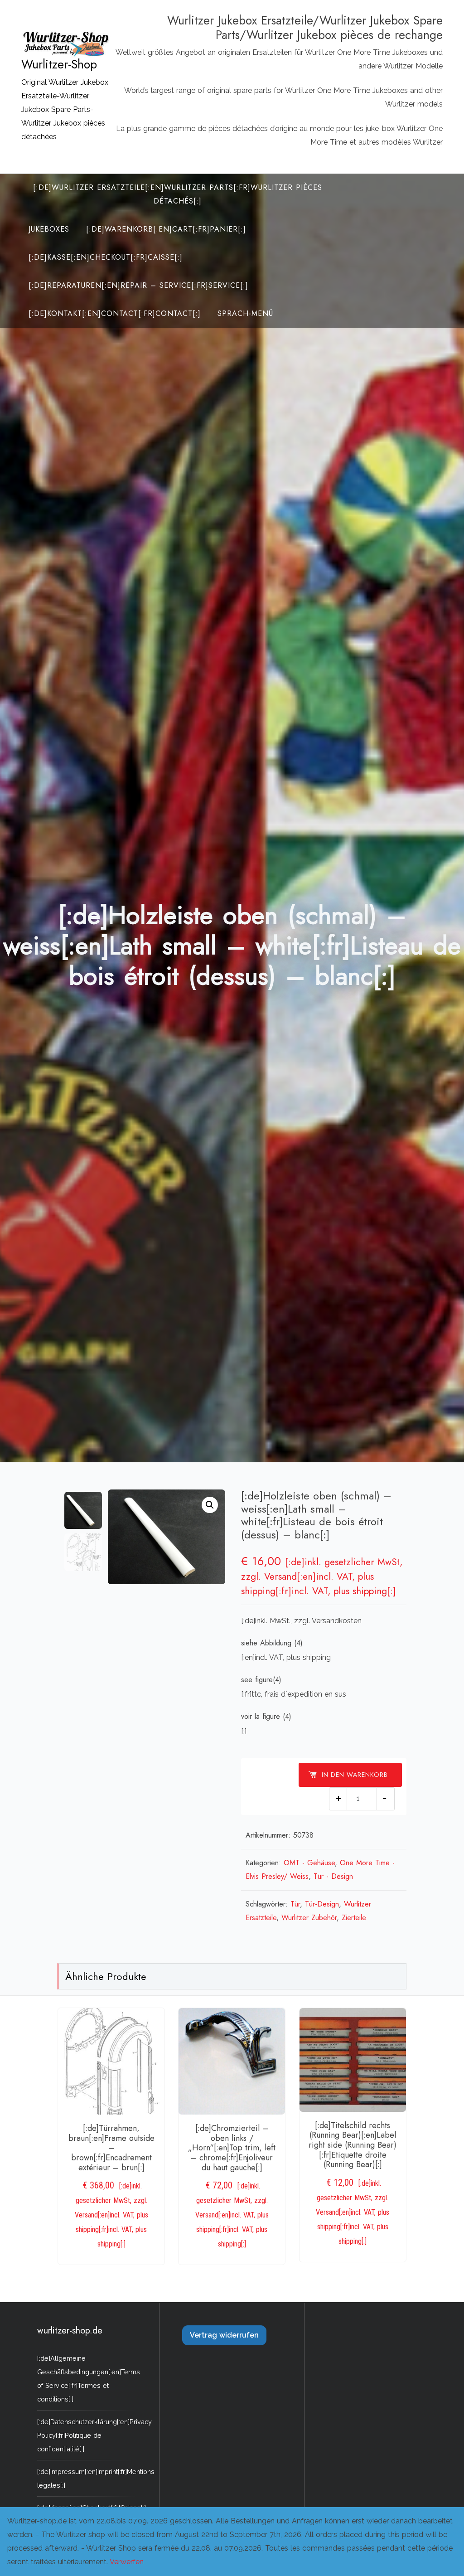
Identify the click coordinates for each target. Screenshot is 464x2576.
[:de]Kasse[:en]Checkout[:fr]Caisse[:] (106, 257)
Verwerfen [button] (127, 2562)
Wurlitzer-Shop (59, 64)
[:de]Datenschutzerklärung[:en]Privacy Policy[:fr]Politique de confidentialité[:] (94, 2435)
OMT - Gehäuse (309, 1863)
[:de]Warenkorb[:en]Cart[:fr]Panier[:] (166, 229)
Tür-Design (322, 1904)
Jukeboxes (49, 229)
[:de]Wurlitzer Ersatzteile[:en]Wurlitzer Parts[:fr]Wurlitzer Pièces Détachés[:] (178, 194)
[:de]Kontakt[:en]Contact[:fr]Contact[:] (115, 313)
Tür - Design (333, 1876)
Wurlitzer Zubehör (309, 1918)
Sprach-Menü (245, 313)
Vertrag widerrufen (224, 2335)
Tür (295, 1904)
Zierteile (354, 1918)
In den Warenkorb (355, 1775)
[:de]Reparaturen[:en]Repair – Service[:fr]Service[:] (138, 285)
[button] (210, 1505)
